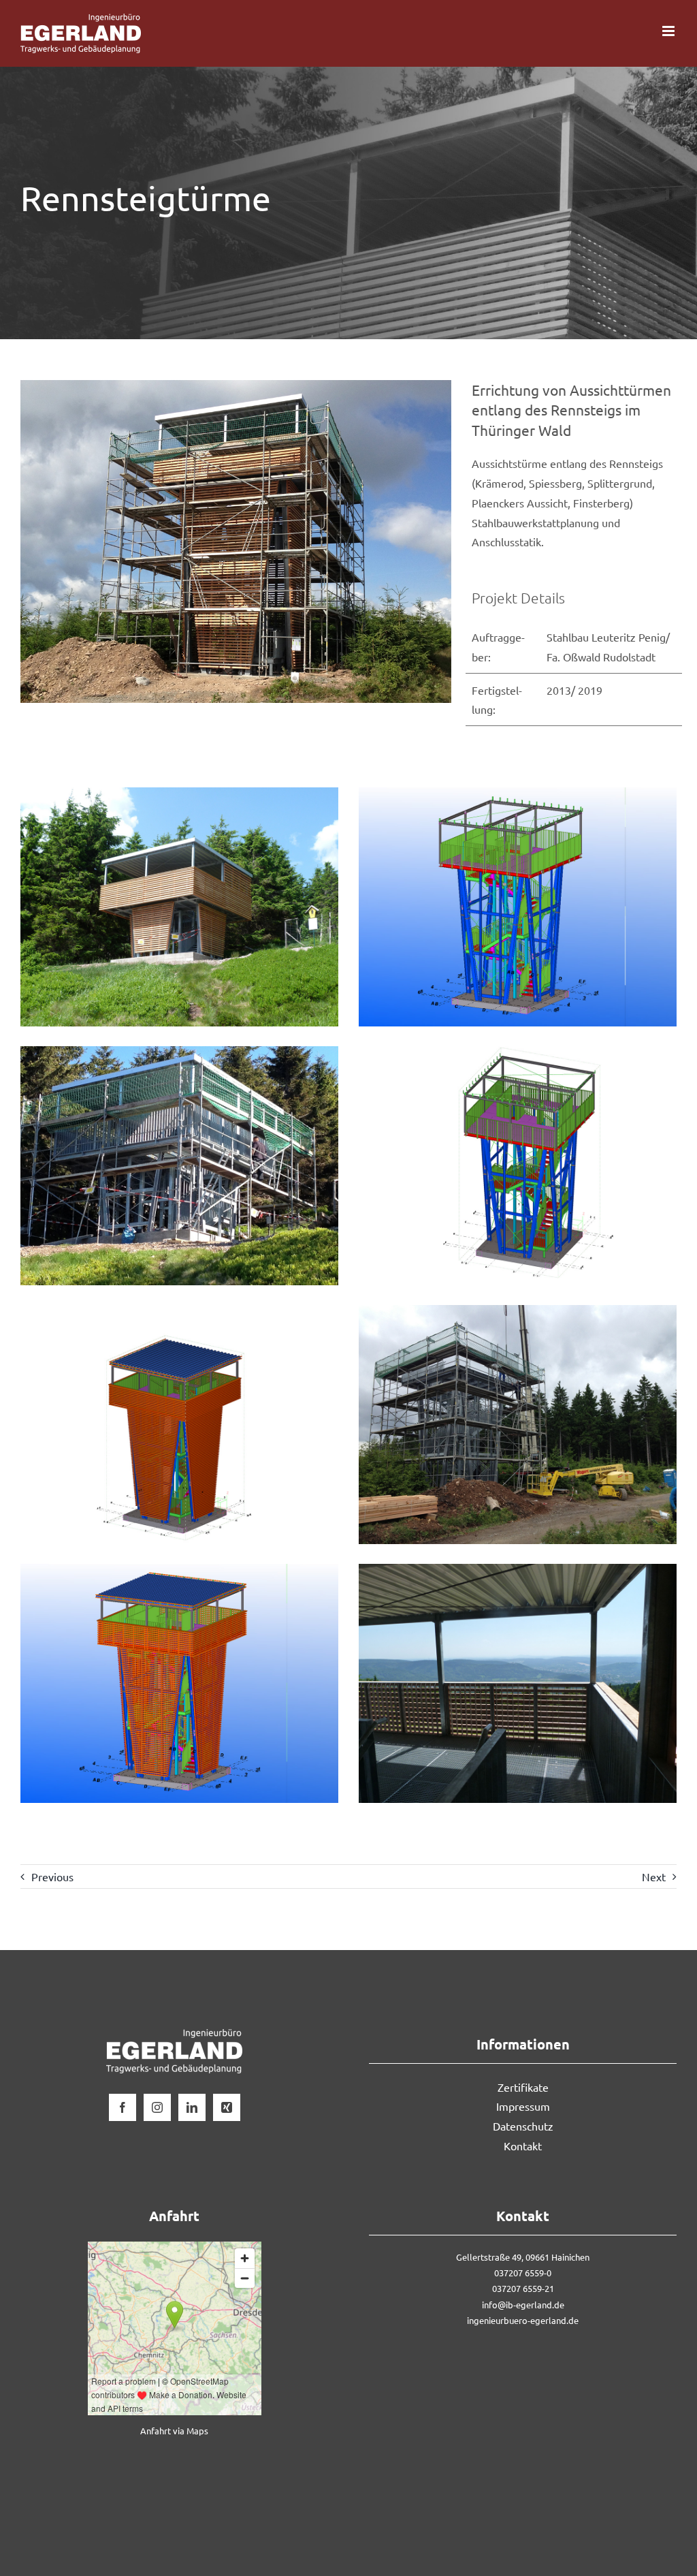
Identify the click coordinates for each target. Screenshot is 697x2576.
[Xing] (227, 2107)
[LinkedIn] (192, 2107)
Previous (52, 1876)
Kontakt (523, 2146)
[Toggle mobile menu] (669, 31)
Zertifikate (523, 2087)
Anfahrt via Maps (174, 2431)
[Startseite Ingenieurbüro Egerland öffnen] (174, 2039)
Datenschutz (523, 2126)
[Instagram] (157, 2107)
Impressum (523, 2106)
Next (654, 1876)
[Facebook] (123, 2107)
